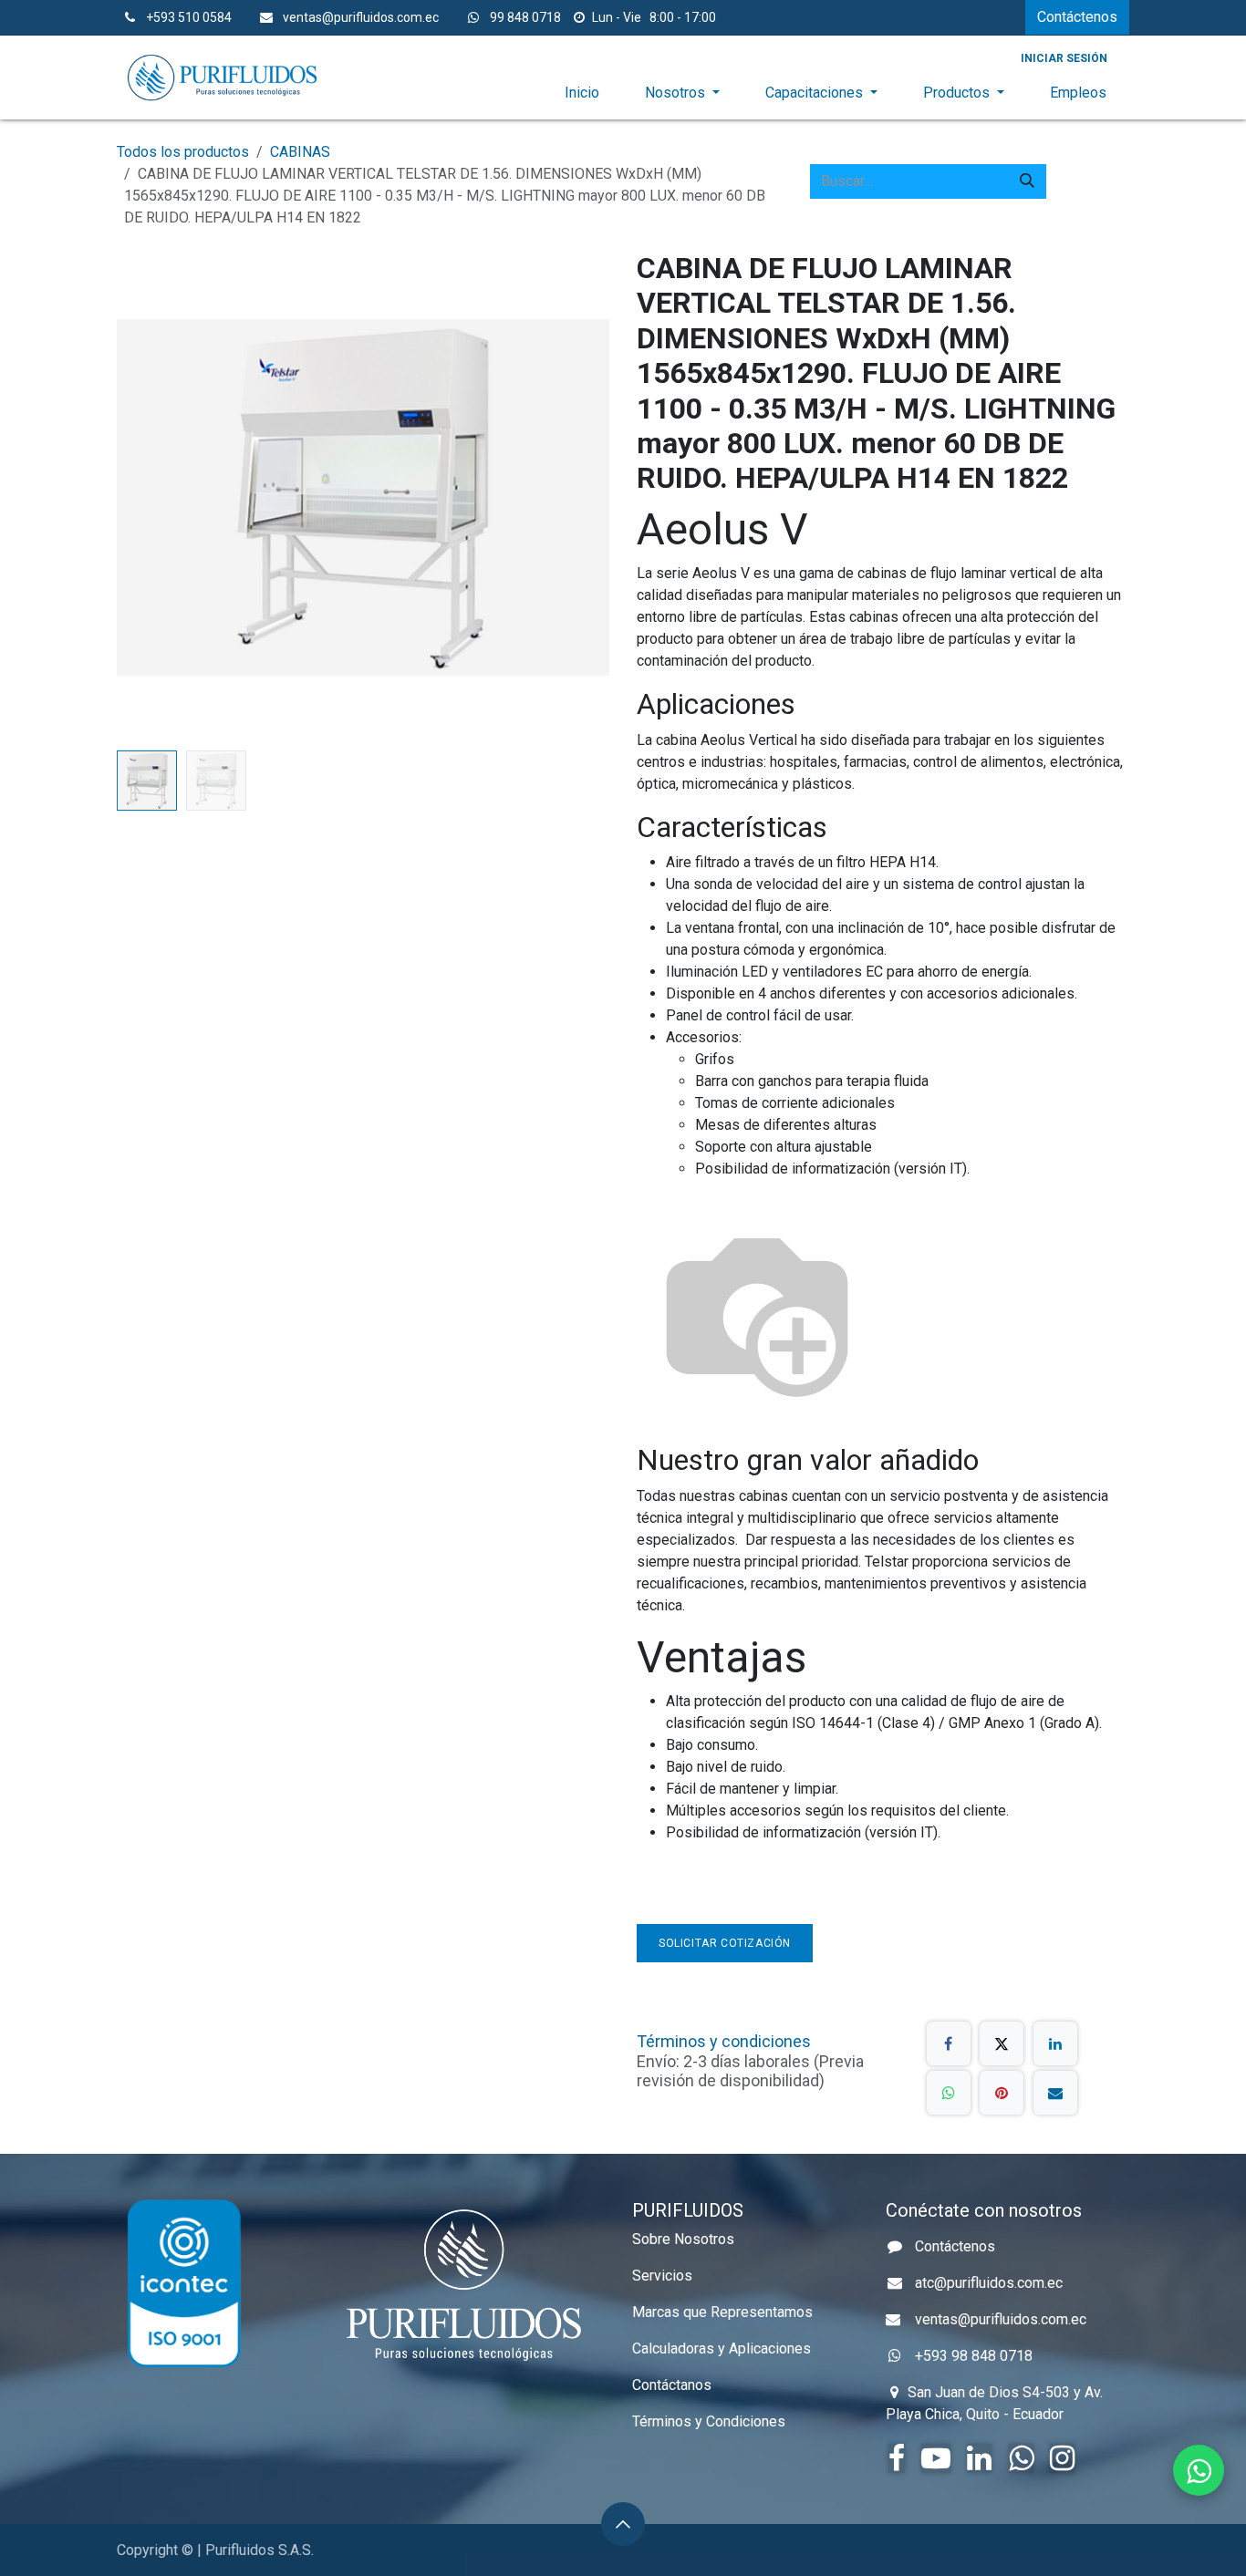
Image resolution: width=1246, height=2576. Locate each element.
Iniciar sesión (1064, 58)
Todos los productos (183, 152)
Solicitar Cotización (725, 1943)
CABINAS (300, 152)
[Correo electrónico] (1055, 2093)
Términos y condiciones (724, 2041)
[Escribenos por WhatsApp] (1199, 2470)
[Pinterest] (1002, 2093)
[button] (141, 497)
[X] (1002, 2043)
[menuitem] (582, 93)
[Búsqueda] (1027, 181)
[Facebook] (949, 2043)
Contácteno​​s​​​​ (1077, 17)
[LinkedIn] (1055, 2043)
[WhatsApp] (949, 2093)
